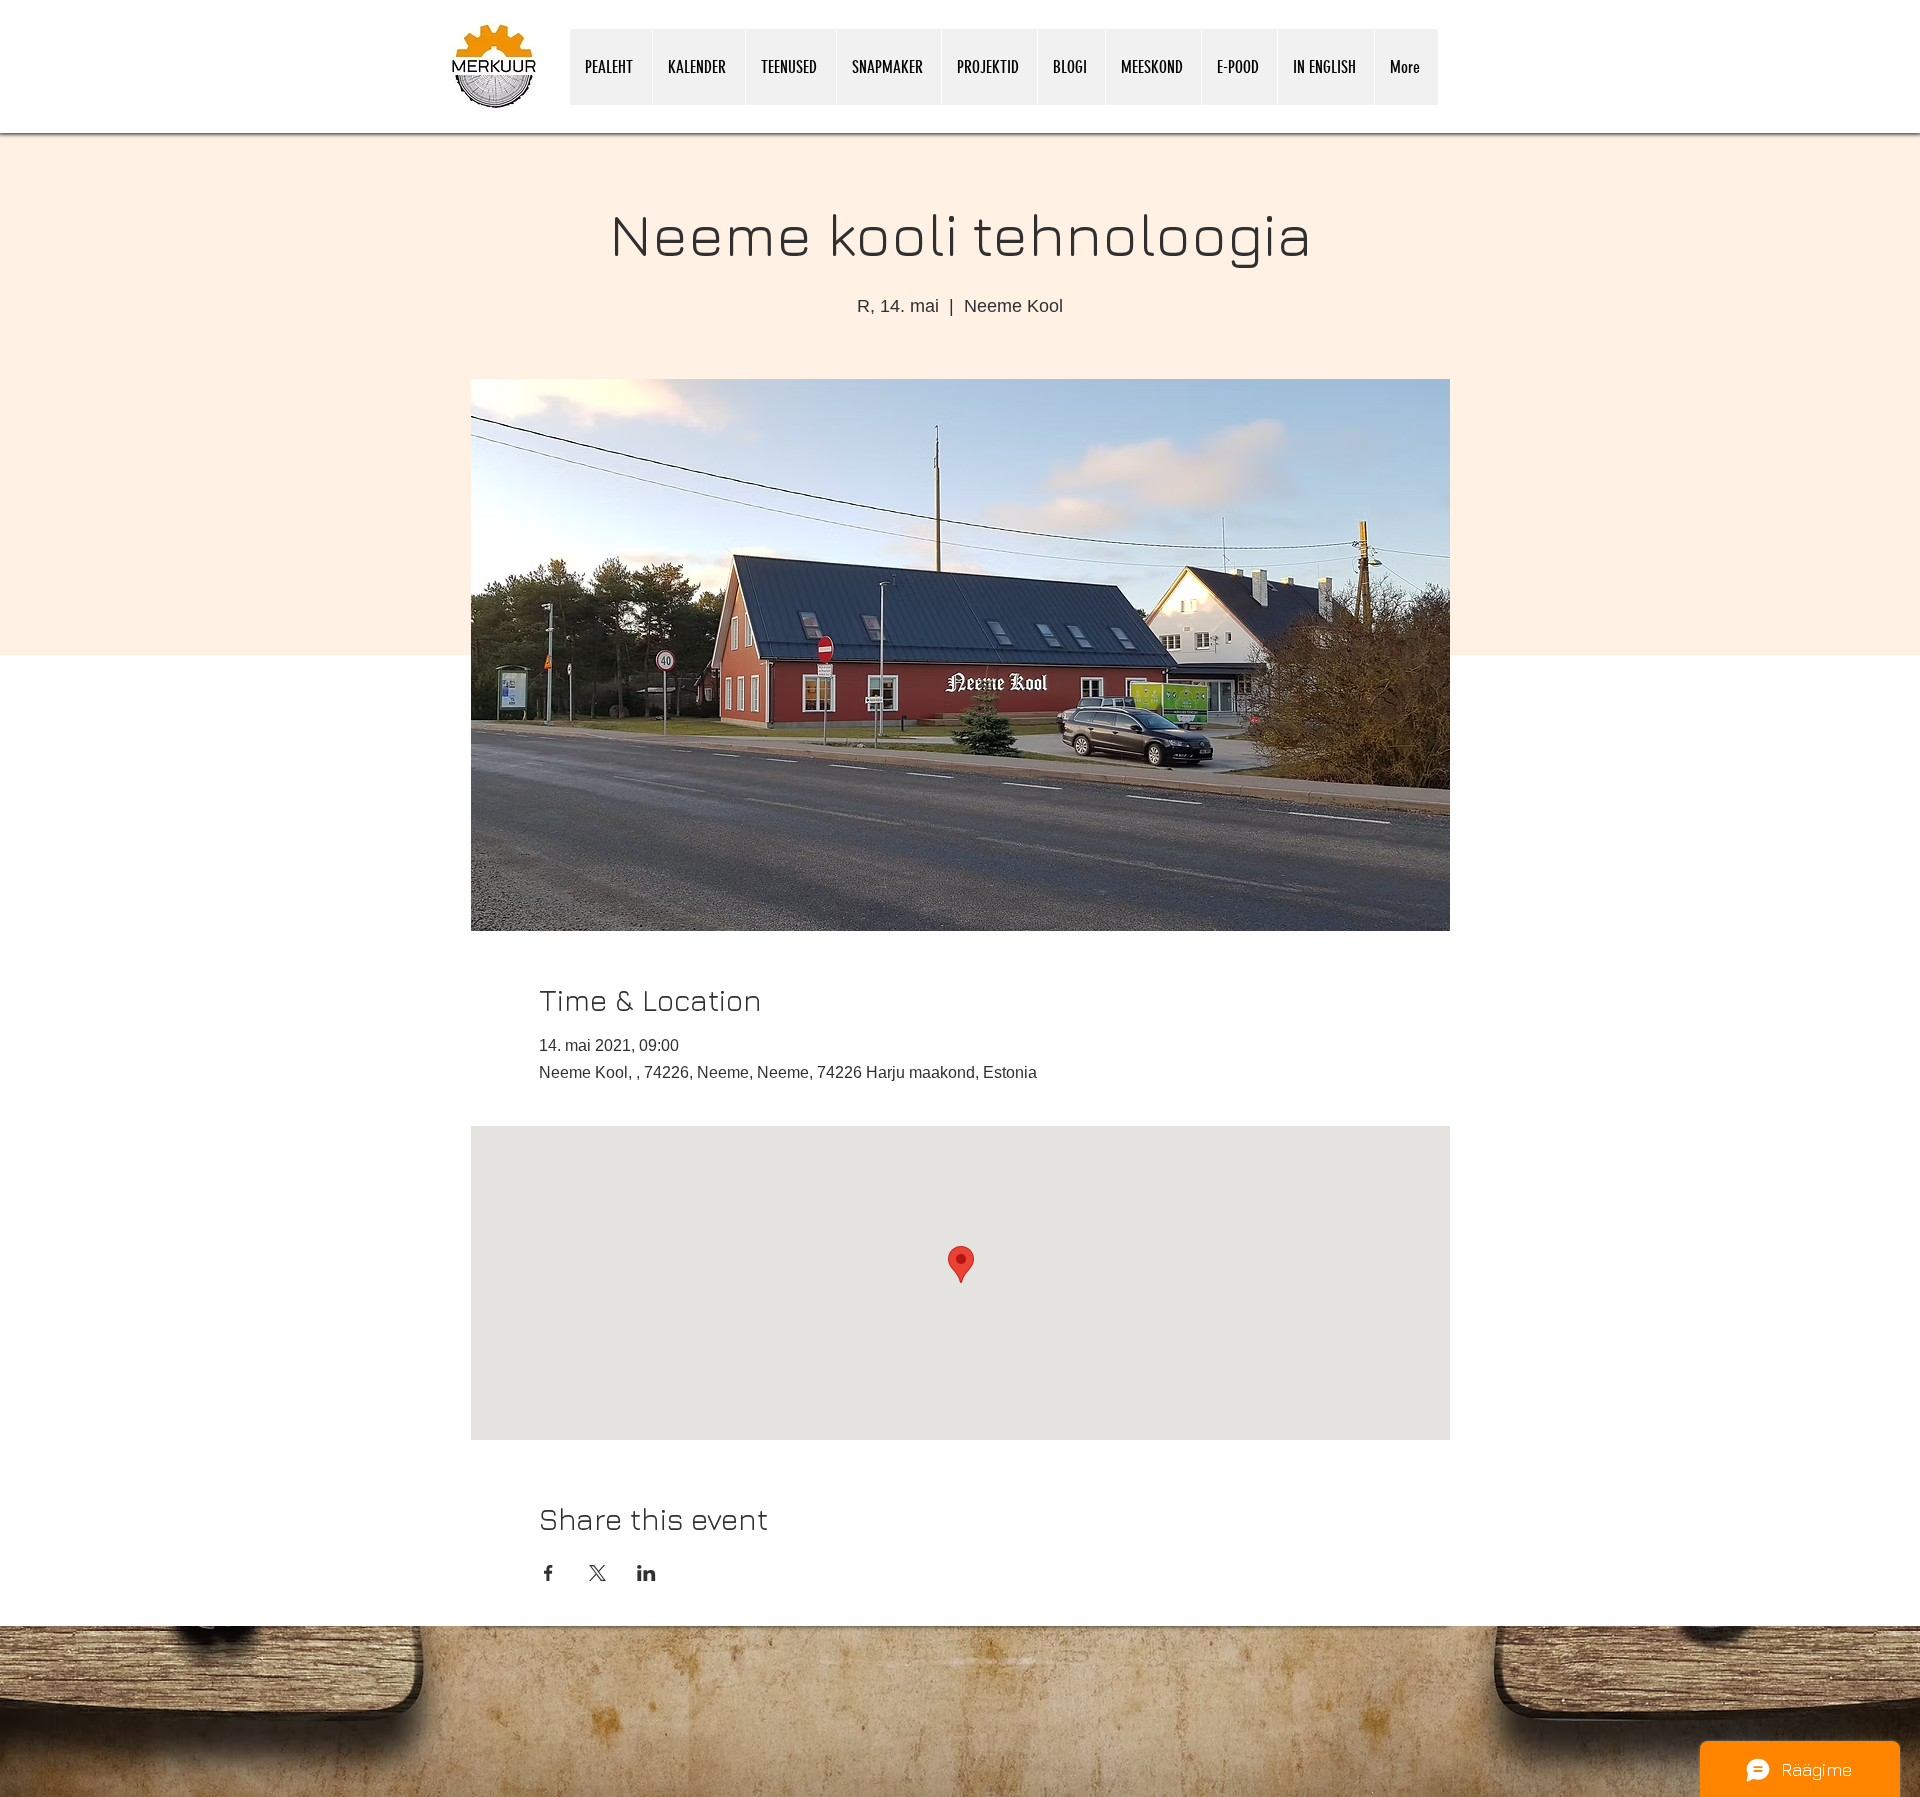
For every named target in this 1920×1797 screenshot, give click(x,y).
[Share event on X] (597, 1573)
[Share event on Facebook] (548, 1573)
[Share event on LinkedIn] (646, 1573)
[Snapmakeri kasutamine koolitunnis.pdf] (1372, 1791)
